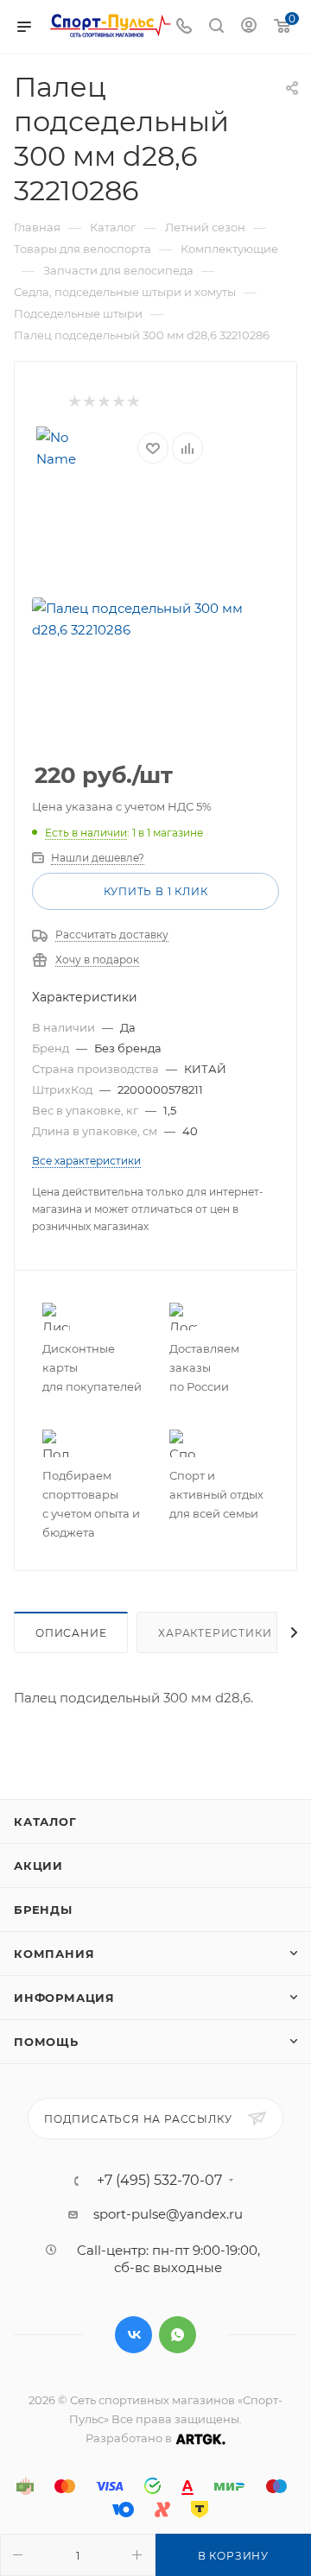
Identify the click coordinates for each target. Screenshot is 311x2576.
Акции (38, 1866)
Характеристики (215, 1633)
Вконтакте (133, 2335)
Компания (54, 1954)
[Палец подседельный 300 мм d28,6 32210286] (155, 619)
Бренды (43, 1910)
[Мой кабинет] (249, 27)
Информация (64, 1998)
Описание (71, 1633)
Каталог (45, 1822)
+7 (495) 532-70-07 (159, 2181)
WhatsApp (178, 2335)
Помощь (46, 2042)
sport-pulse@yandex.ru (168, 2214)
